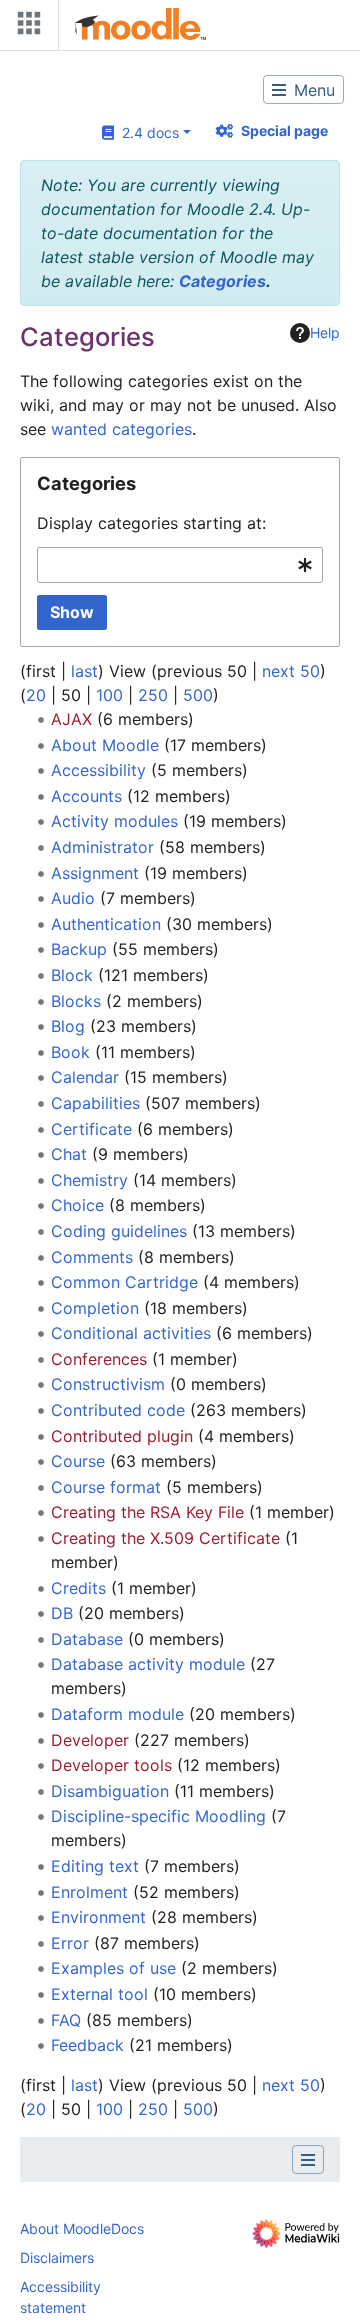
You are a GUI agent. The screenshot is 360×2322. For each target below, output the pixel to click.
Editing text (95, 1866)
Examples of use (113, 1968)
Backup (79, 949)
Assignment (95, 873)
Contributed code (118, 1410)
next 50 (291, 671)
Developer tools (111, 1765)
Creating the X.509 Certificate (165, 1538)
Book (70, 1052)
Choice (77, 1205)
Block (72, 975)
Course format (106, 1487)
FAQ (66, 2020)
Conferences (99, 1359)
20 (36, 695)
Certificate (91, 1129)
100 (109, 695)
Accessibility (98, 770)
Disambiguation (110, 1791)
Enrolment (89, 1892)
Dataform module (117, 1714)
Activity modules (114, 821)
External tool (99, 1994)
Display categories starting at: (151, 523)
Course (78, 1461)
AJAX (71, 719)
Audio (73, 898)
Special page (284, 130)
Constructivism (108, 1384)
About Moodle (105, 745)
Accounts (86, 796)
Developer (90, 1740)
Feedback (87, 2045)
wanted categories (121, 429)
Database (87, 1639)
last (84, 671)
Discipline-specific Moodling (158, 1816)
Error (70, 1943)
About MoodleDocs (82, 2228)
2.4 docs (146, 132)
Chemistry (89, 1180)
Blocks (76, 1001)
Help (325, 332)
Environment (98, 1917)
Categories (222, 281)
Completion (95, 1308)
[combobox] (180, 565)
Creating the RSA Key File (147, 1512)
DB (62, 1613)
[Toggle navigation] (25, 27)
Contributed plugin (122, 1436)
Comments (92, 1257)
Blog (68, 1026)
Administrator (102, 847)
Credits (78, 1588)
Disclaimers (57, 2257)
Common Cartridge (124, 1282)
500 (198, 695)
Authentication (106, 924)
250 (153, 695)
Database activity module (148, 1664)
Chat (69, 1154)
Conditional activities (131, 1333)
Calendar (85, 1077)
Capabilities (95, 1103)
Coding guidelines (119, 1231)
